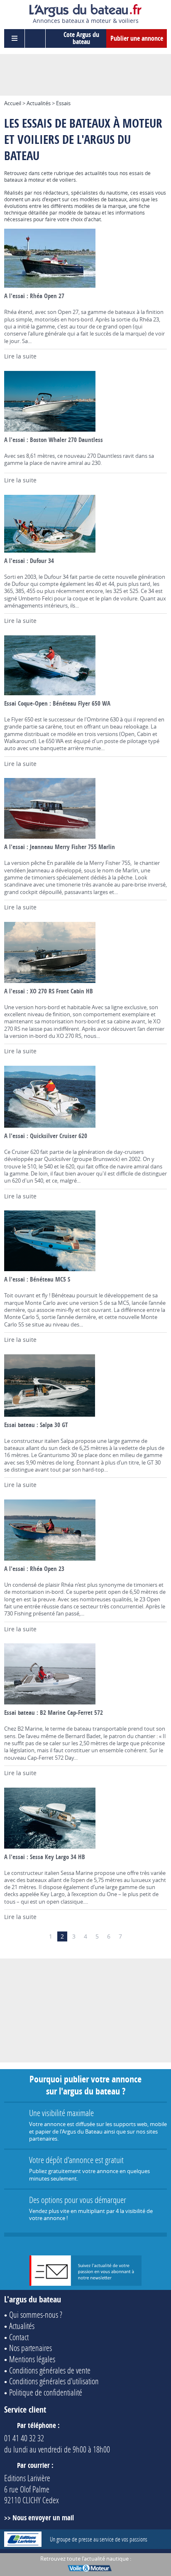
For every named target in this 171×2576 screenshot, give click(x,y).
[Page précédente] (39, 1936)
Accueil (13, 103)
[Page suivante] (132, 1936)
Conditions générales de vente (50, 2370)
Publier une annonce (137, 38)
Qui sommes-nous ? (36, 2314)
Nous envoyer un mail (43, 2518)
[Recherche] (35, 38)
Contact (19, 2337)
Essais (63, 103)
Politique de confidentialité (46, 2392)
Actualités (39, 103)
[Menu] (15, 38)
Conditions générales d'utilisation (54, 2381)
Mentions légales (32, 2359)
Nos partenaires (31, 2348)
